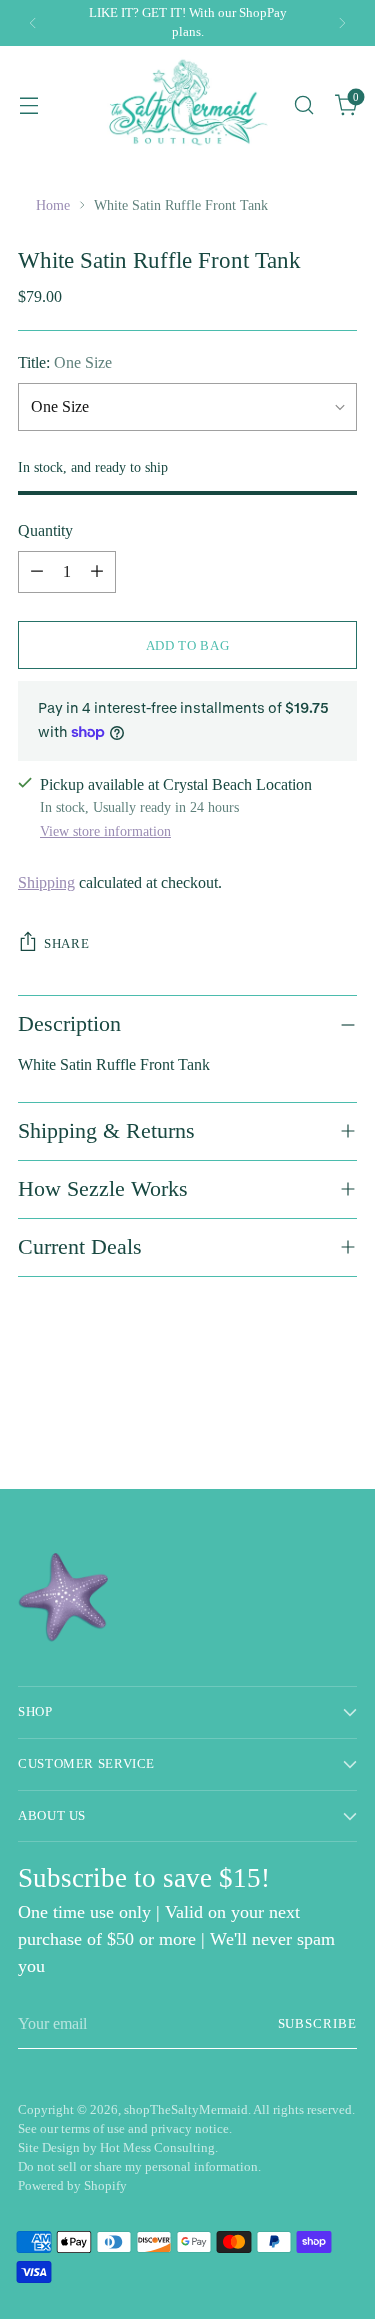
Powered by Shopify (72, 2186)
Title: (65, 362)
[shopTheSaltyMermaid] (187, 104)
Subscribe (317, 2024)
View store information (105, 831)
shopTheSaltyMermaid (186, 2110)
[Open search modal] (303, 104)
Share (66, 943)
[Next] (342, 23)
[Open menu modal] (28, 104)
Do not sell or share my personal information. (139, 2167)
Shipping (46, 882)
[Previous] (33, 23)
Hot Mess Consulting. (159, 2148)
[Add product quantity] (97, 572)
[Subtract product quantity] (37, 572)
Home (53, 205)
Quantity (45, 530)
